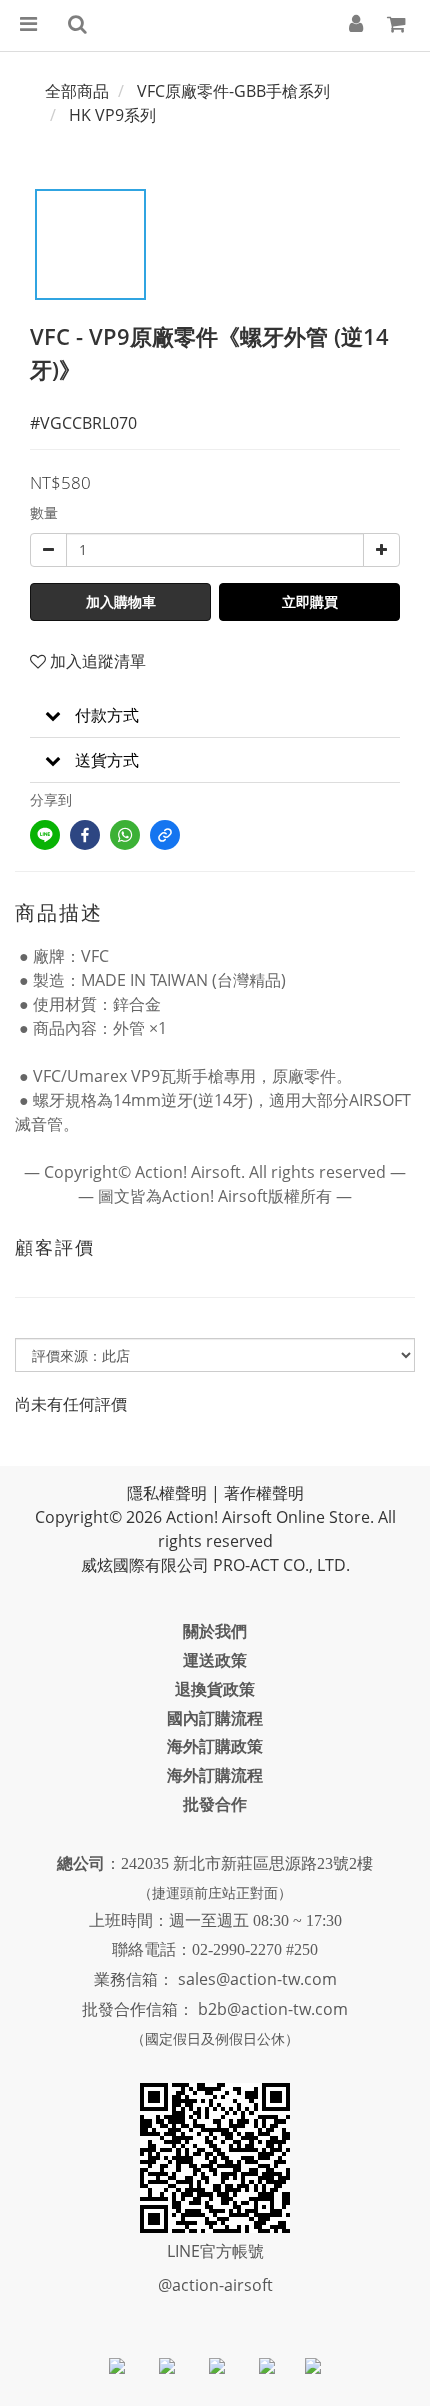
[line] (45, 835)
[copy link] (165, 835)
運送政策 (215, 1660)
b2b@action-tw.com (273, 2009)
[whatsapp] (125, 835)
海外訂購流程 (215, 1775)
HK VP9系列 (112, 115)
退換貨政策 (215, 1689)
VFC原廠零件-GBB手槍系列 (233, 91)
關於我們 (215, 1631)
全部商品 (77, 91)
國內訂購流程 (215, 1718)
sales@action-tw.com (257, 1979)
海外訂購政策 (215, 1746)
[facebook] (85, 835)
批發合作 (215, 1804)
